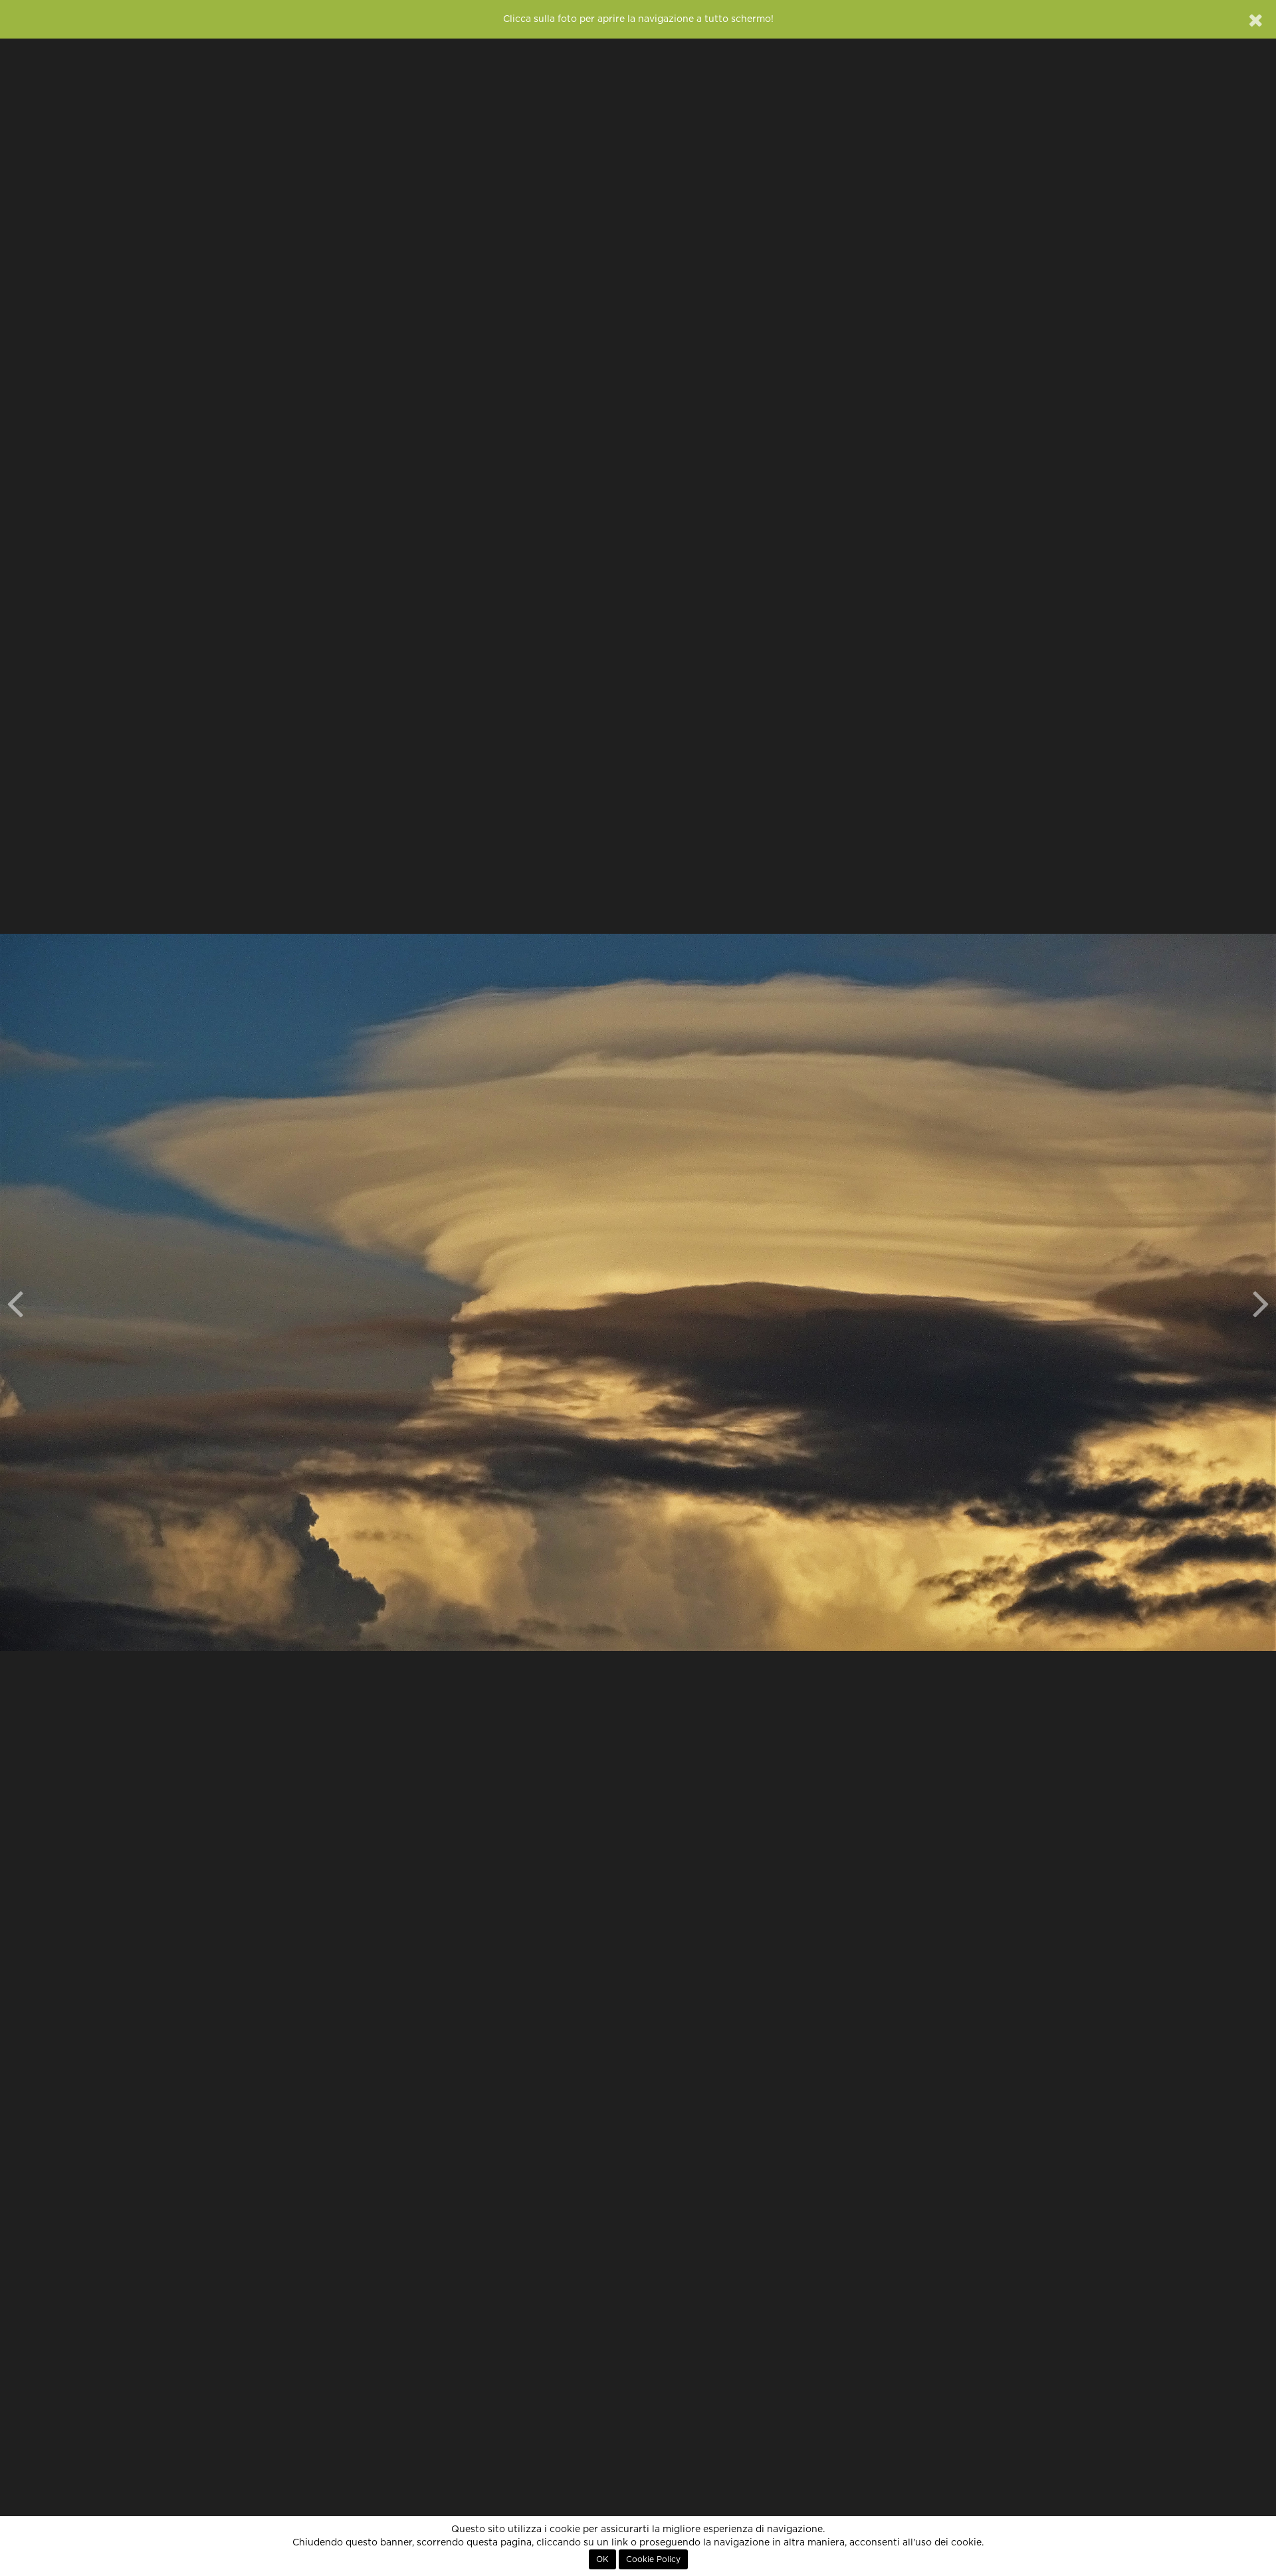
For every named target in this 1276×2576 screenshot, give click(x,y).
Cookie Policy (653, 2559)
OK (602, 2559)
